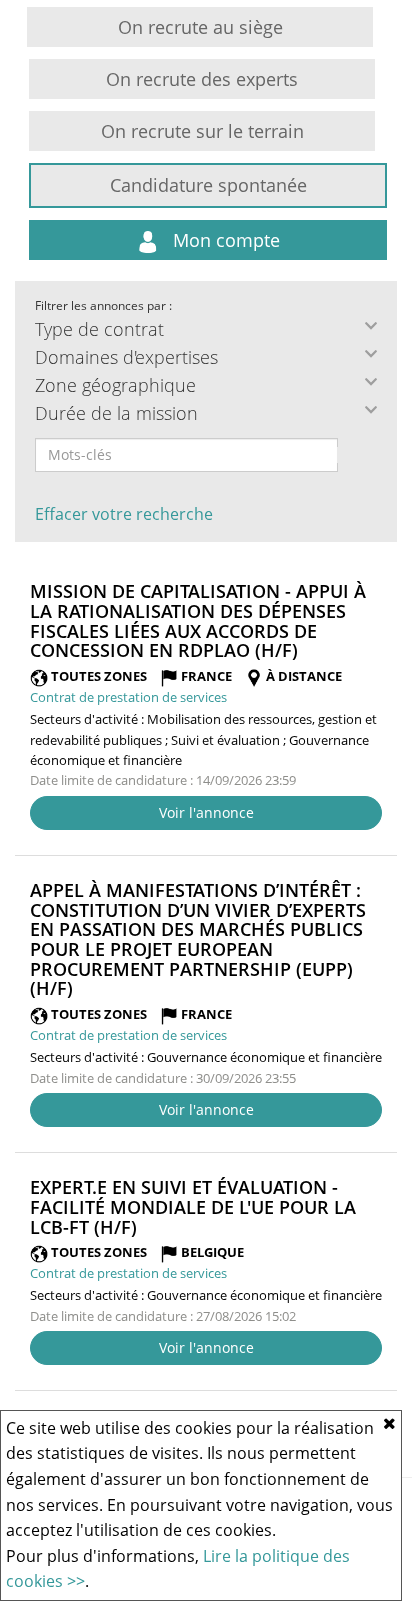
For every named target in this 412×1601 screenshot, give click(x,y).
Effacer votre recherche (124, 514)
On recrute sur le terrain (202, 131)
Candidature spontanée (208, 185)
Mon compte (224, 240)
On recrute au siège (200, 27)
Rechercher (351, 455)
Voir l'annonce (206, 812)
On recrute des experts (202, 79)
